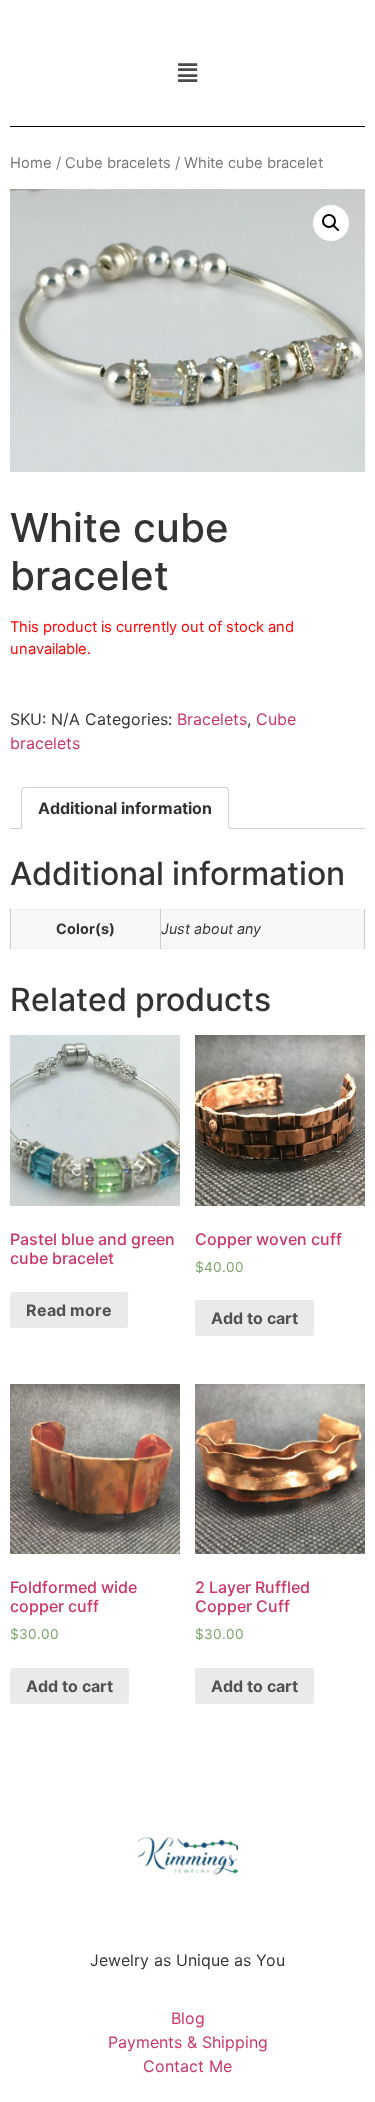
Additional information (125, 808)
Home (31, 163)
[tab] (125, 808)
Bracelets (212, 719)
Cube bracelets (118, 163)
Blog (188, 2018)
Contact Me (187, 2066)
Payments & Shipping (188, 2042)
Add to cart (254, 1318)
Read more (69, 1310)
